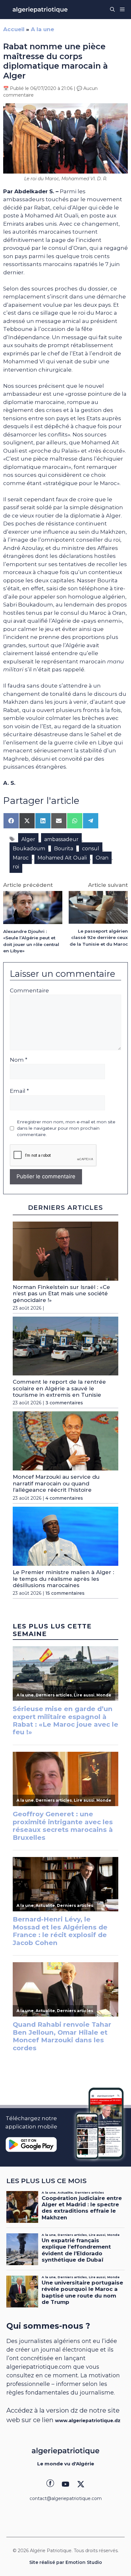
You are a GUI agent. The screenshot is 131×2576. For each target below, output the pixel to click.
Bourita (64, 849)
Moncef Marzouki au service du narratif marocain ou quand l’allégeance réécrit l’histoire (56, 1483)
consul (91, 849)
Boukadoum (29, 849)
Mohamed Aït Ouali (62, 858)
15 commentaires (65, 1593)
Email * (19, 1091)
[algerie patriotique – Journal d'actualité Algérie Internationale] (40, 10)
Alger (28, 839)
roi (16, 867)
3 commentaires (64, 1403)
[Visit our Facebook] (50, 2484)
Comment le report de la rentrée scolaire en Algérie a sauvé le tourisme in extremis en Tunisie (59, 1388)
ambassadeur (61, 839)
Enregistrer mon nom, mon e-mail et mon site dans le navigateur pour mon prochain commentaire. (66, 1128)
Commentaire (29, 990)
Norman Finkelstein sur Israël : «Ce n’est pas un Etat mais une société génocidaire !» (61, 1294)
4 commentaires (64, 1498)
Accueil (14, 29)
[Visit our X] (81, 2484)
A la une (42, 29)
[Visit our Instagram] (65, 2484)
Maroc (21, 858)
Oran (102, 858)
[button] (112, 10)
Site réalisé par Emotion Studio (66, 2562)
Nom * (19, 1060)
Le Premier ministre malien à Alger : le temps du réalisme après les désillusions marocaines (63, 1579)
